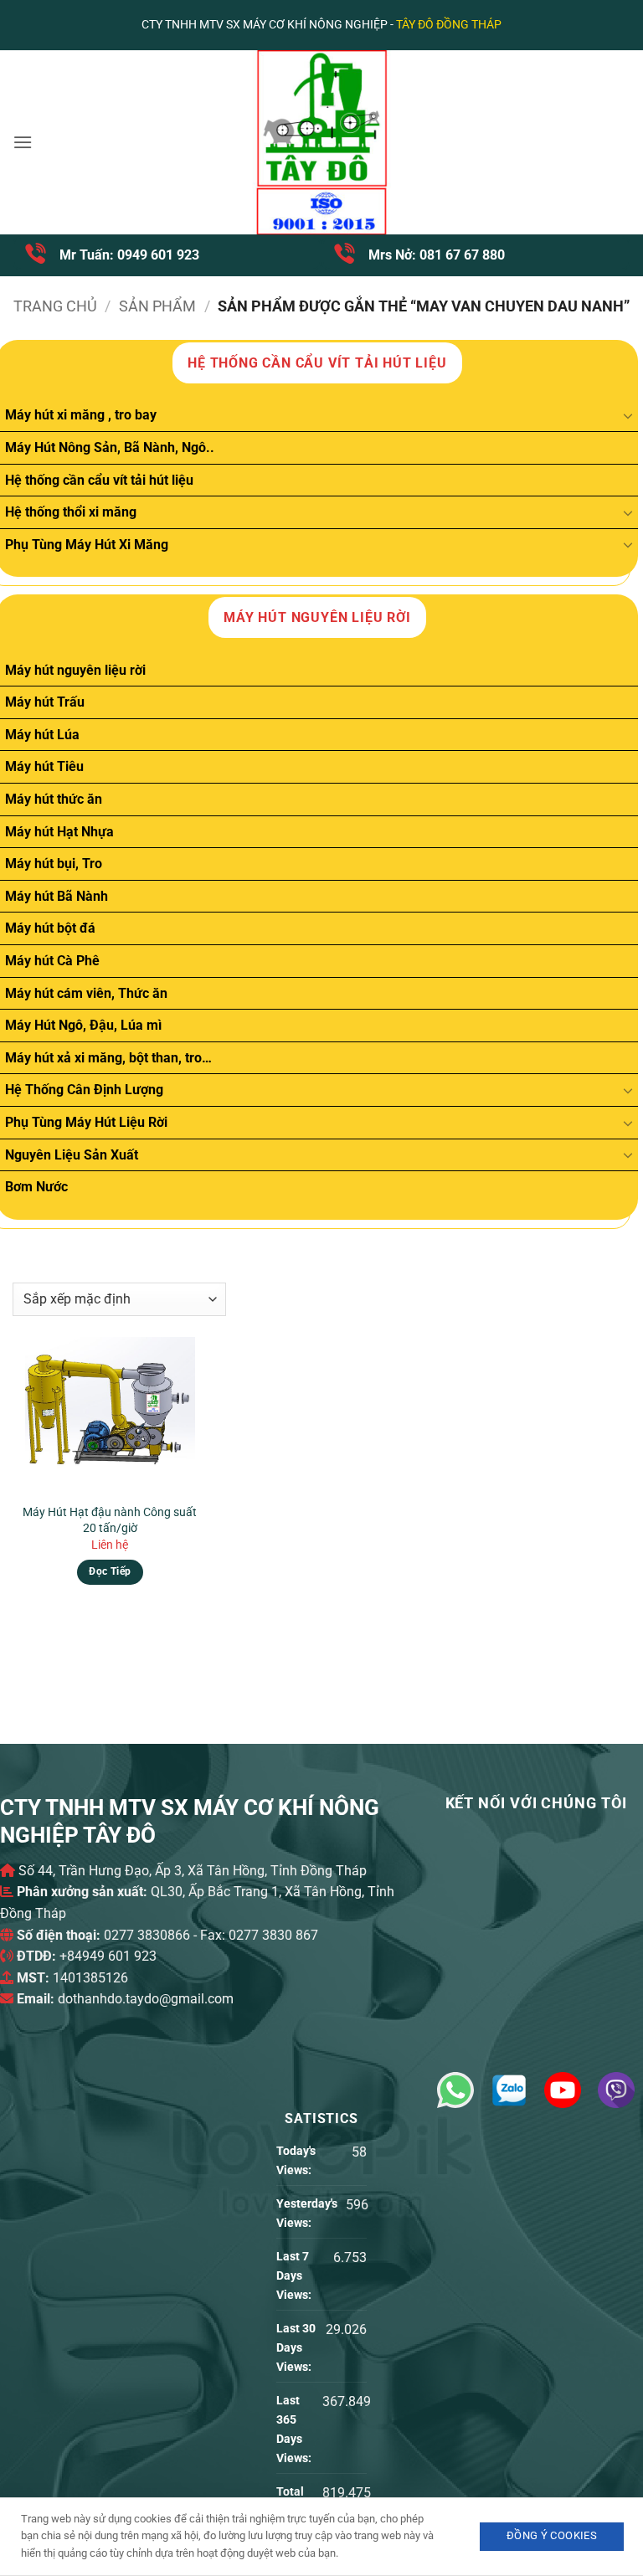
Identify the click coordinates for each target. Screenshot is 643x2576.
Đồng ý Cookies (552, 2535)
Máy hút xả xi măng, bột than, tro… (108, 1058)
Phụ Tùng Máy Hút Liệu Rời (86, 1122)
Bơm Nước (36, 1187)
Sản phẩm (157, 306)
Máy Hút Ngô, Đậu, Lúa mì (83, 1025)
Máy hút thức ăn (54, 799)
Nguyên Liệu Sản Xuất (72, 1155)
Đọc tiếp (110, 1571)
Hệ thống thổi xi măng (71, 512)
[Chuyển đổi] (628, 415)
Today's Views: (296, 2161)
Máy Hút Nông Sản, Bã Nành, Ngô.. (110, 447)
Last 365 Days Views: (295, 2429)
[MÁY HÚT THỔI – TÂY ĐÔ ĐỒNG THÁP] (321, 142)
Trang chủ (55, 306)
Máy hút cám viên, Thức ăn (86, 993)
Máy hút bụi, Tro (54, 864)
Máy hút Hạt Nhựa (59, 832)
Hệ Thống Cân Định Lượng (84, 1090)
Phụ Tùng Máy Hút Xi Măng (87, 545)
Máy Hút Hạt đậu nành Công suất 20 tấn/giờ (110, 1520)
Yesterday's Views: (307, 2214)
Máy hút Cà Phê (52, 961)
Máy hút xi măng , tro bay (81, 415)
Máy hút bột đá (50, 928)
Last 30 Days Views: (296, 2348)
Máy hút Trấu (45, 702)
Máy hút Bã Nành (57, 896)
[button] (23, 142)
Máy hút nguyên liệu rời (75, 670)
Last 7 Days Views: (295, 2276)
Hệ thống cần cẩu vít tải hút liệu (99, 480)
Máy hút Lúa (42, 735)
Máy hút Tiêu (44, 766)
